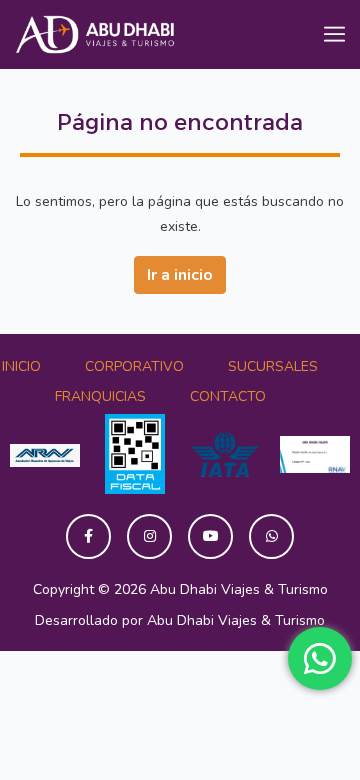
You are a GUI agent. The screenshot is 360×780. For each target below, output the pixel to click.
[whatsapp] (271, 536)
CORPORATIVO (134, 366)
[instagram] (149, 536)
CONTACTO (228, 396)
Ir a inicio (180, 275)
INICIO (21, 366)
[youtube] (210, 536)
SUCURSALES (273, 366)
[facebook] (88, 536)
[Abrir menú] (334, 35)
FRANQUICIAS (100, 396)
